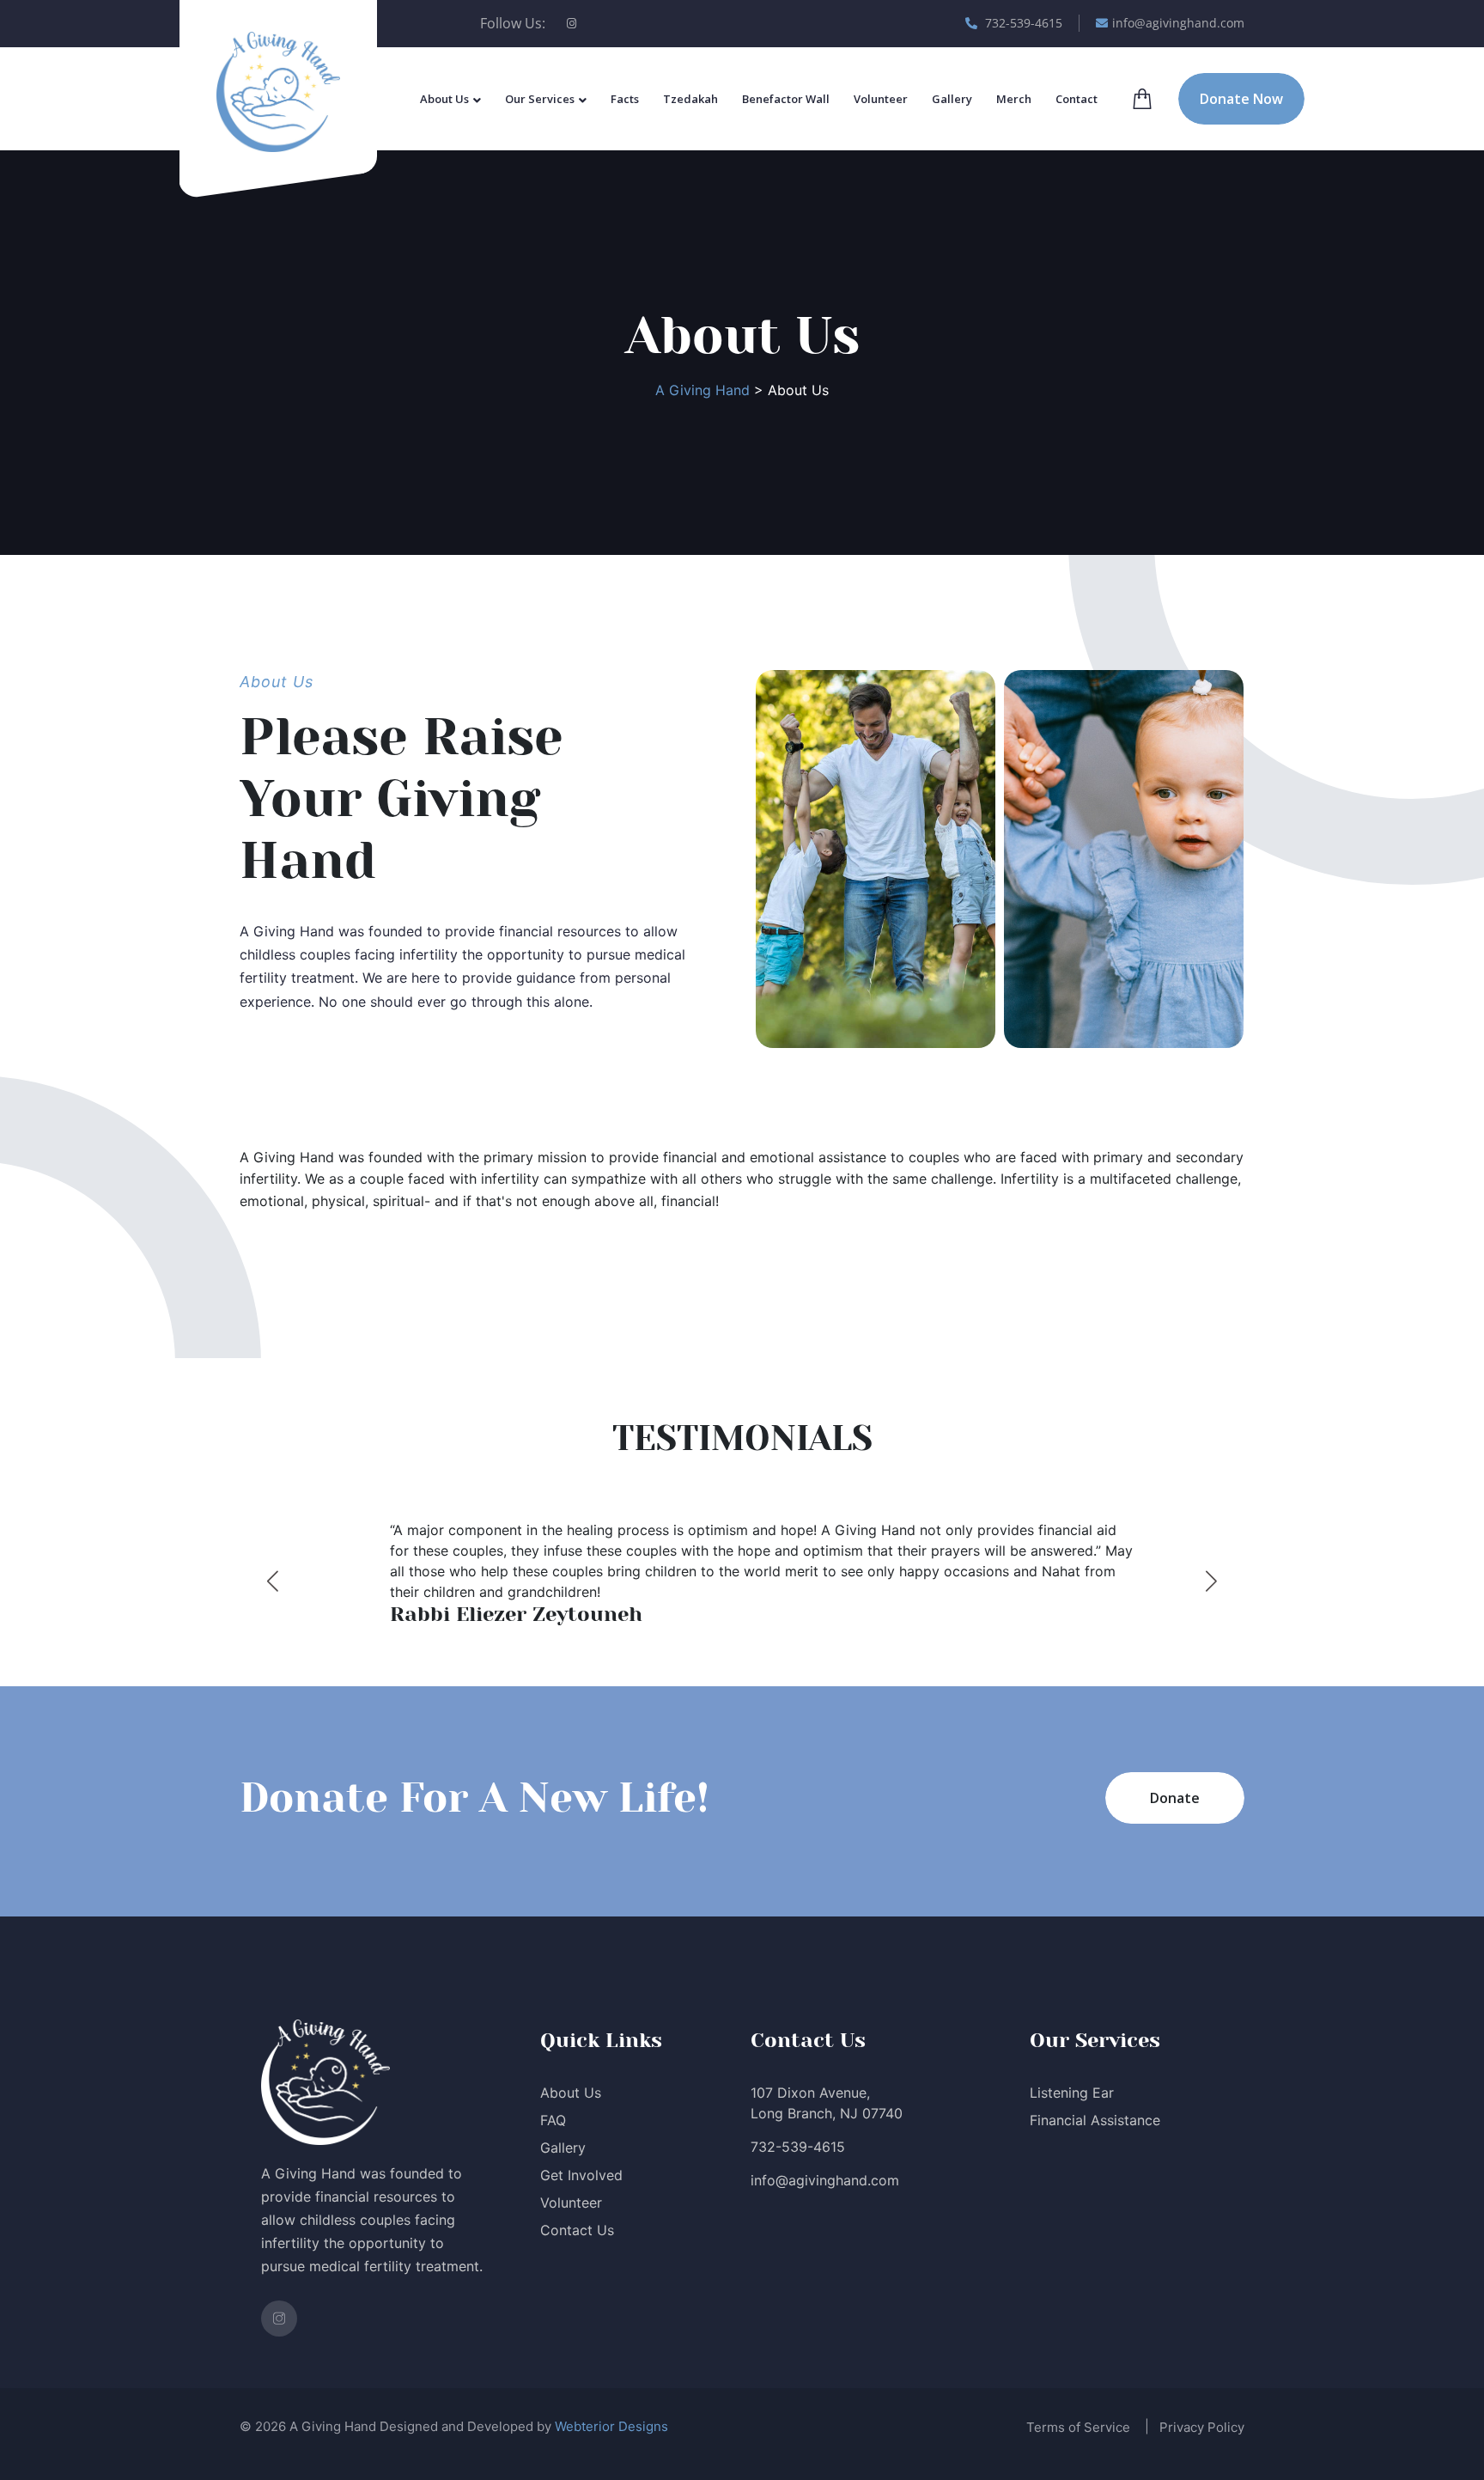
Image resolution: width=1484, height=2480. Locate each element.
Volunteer (881, 99)
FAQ (553, 2120)
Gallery (952, 99)
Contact (1077, 99)
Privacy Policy (1202, 2427)
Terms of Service (1078, 2427)
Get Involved (581, 2175)
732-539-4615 (1022, 23)
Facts (625, 99)
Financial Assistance (1095, 2120)
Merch (1014, 99)
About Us (444, 99)
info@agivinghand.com (1178, 23)
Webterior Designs (611, 2426)
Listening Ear (1072, 2093)
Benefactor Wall (786, 99)
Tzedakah (690, 99)
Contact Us (577, 2230)
